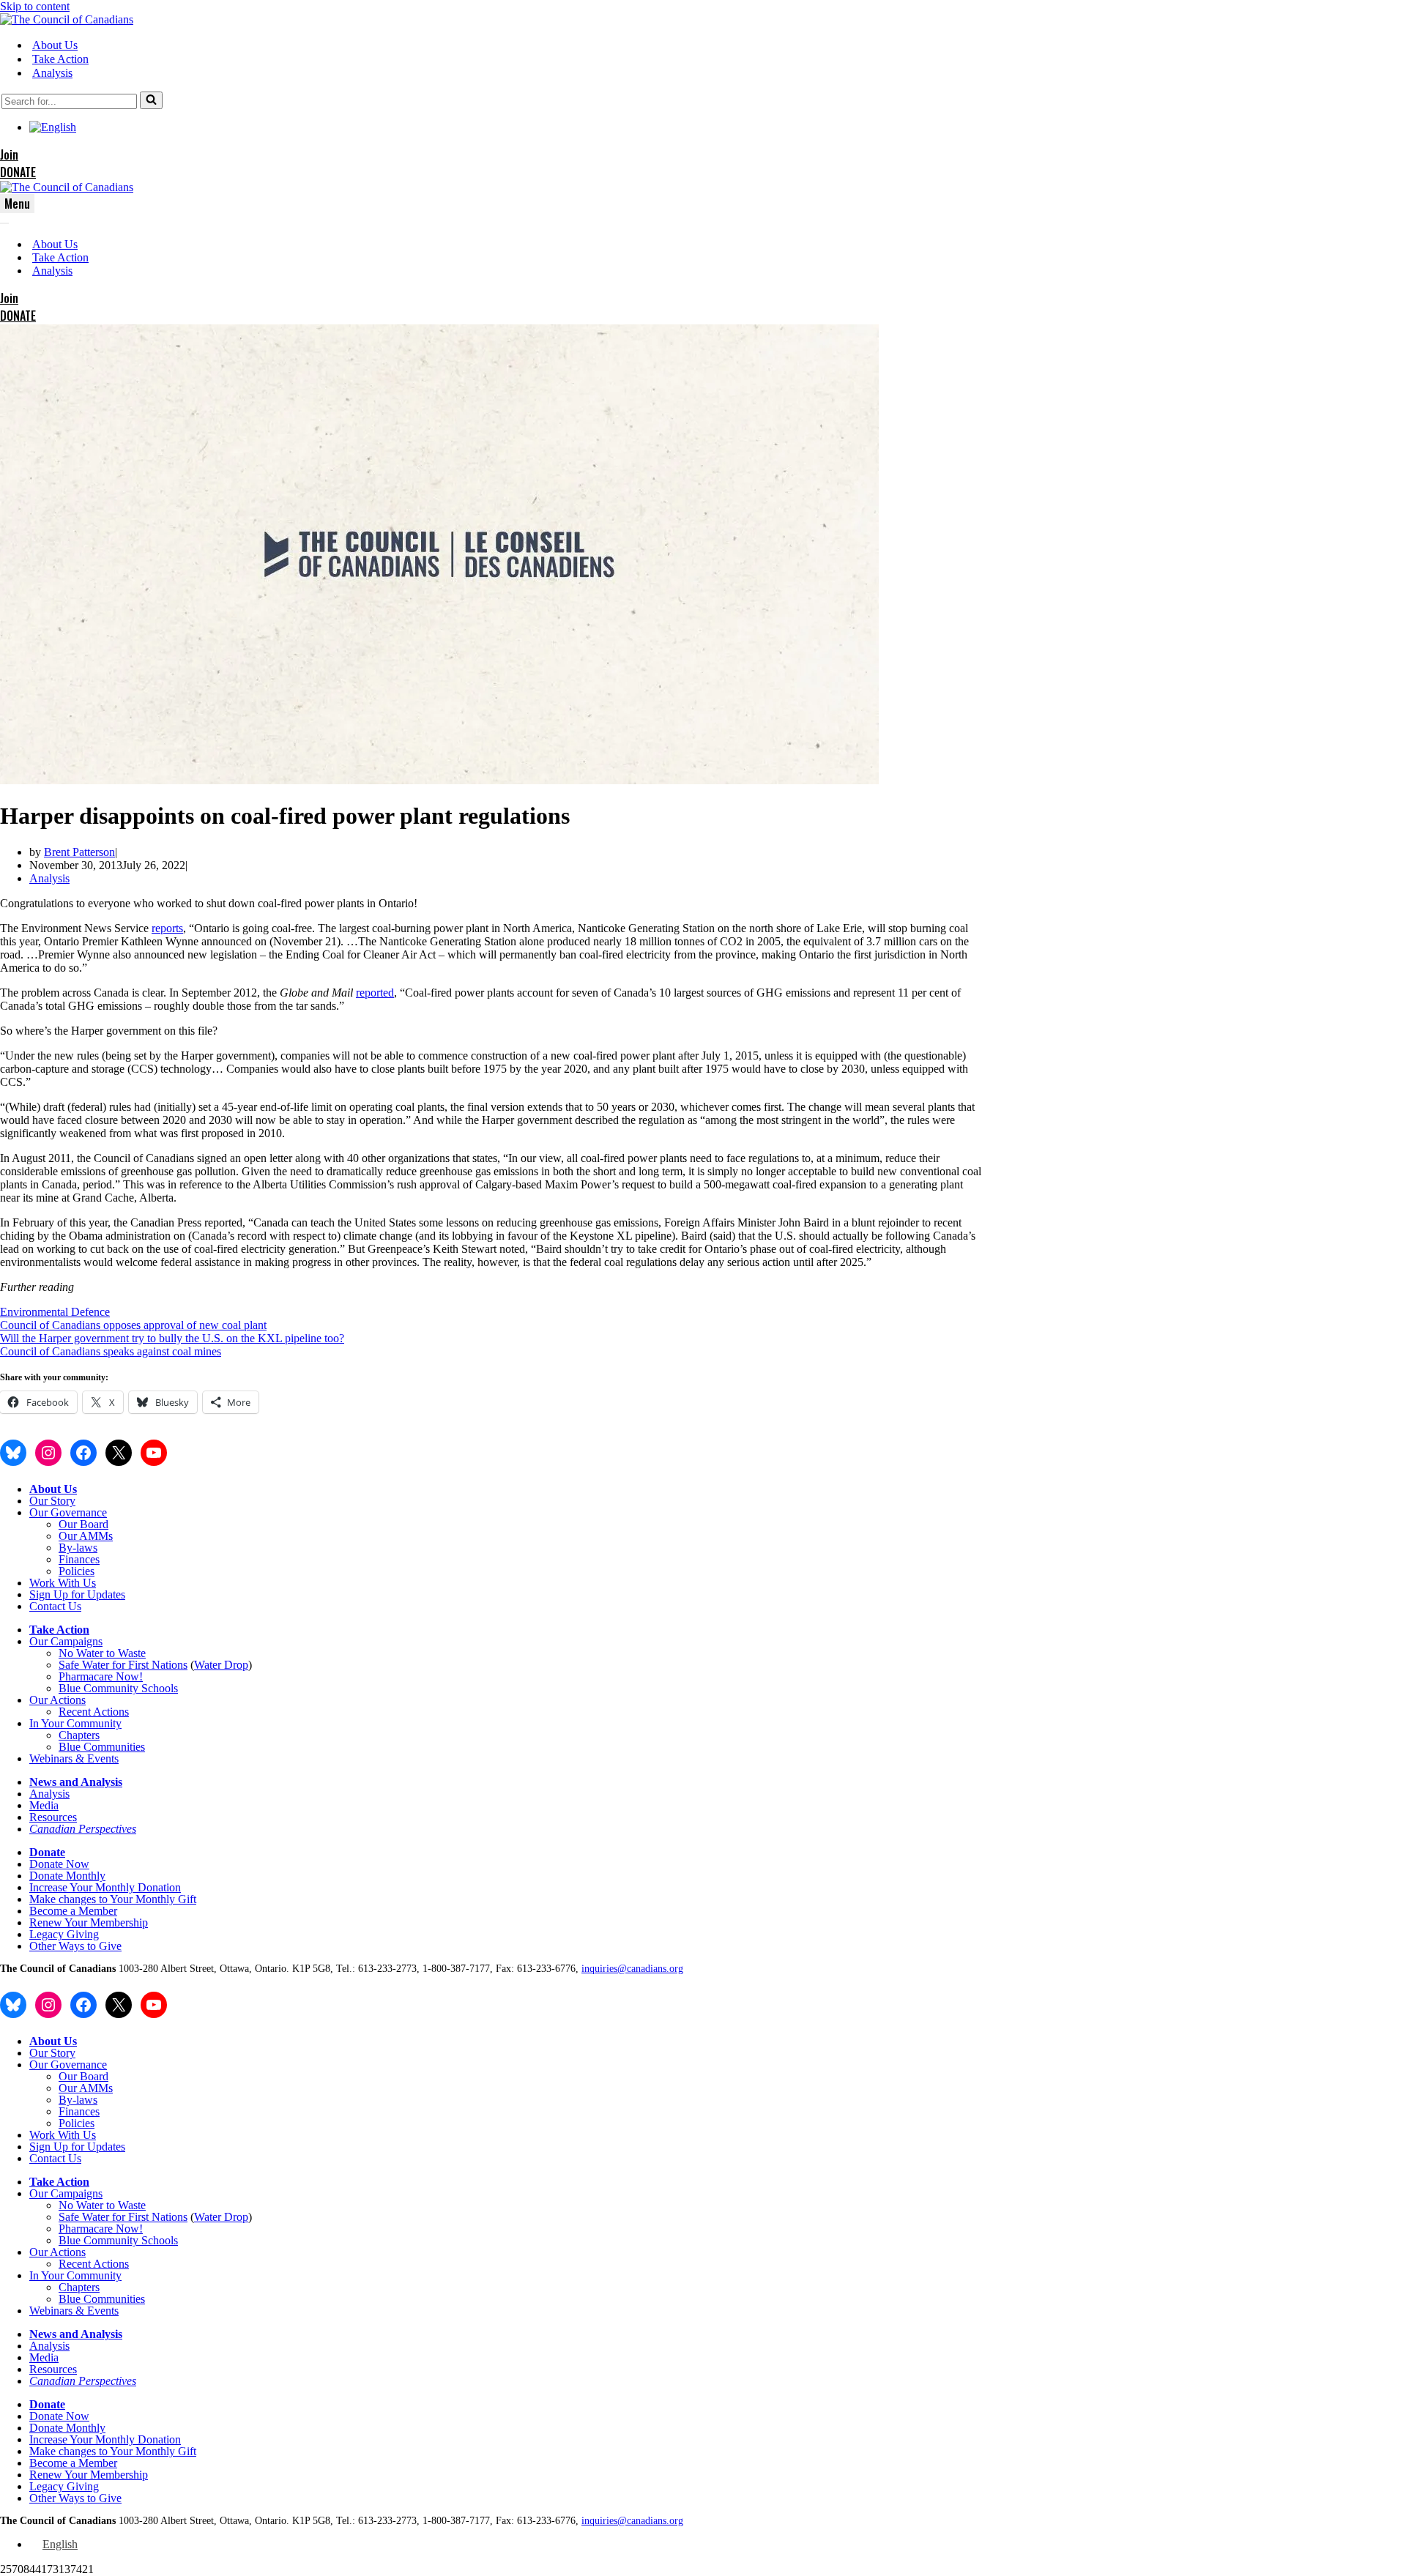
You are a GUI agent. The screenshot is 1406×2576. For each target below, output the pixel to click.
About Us (55, 45)
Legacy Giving (64, 1934)
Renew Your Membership (89, 1922)
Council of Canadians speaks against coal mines (111, 1351)
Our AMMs (86, 1536)
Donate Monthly (67, 1876)
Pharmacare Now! (101, 1676)
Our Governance (68, 1512)
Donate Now (59, 1864)
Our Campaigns (66, 1641)
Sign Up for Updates (77, 1594)
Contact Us (55, 1606)
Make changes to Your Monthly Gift (113, 1899)
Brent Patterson (79, 852)
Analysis (52, 73)
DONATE (18, 172)
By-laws (78, 1548)
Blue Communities (102, 1747)
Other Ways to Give (75, 1946)
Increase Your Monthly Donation (105, 1887)
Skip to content (35, 6)
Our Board (83, 1524)
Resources (53, 1817)
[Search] (151, 100)
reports (167, 928)
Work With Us (63, 1583)
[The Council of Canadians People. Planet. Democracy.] (67, 19)
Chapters (79, 1735)
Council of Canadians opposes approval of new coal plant (133, 1325)
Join (9, 155)
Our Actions (57, 1700)
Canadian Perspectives (83, 1829)
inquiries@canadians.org (632, 1969)
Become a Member (73, 1911)
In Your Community (75, 1723)
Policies (77, 1571)
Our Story (52, 1501)
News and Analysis (76, 1782)
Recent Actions (94, 1712)
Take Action (60, 59)
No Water (82, 1653)
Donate (47, 1852)
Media (44, 1805)
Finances (79, 1559)
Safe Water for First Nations (123, 1665)
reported (375, 993)
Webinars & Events (74, 1758)
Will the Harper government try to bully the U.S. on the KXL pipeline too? (172, 1338)
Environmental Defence (55, 1312)
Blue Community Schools (118, 1688)
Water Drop (221, 1665)
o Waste (127, 1653)
